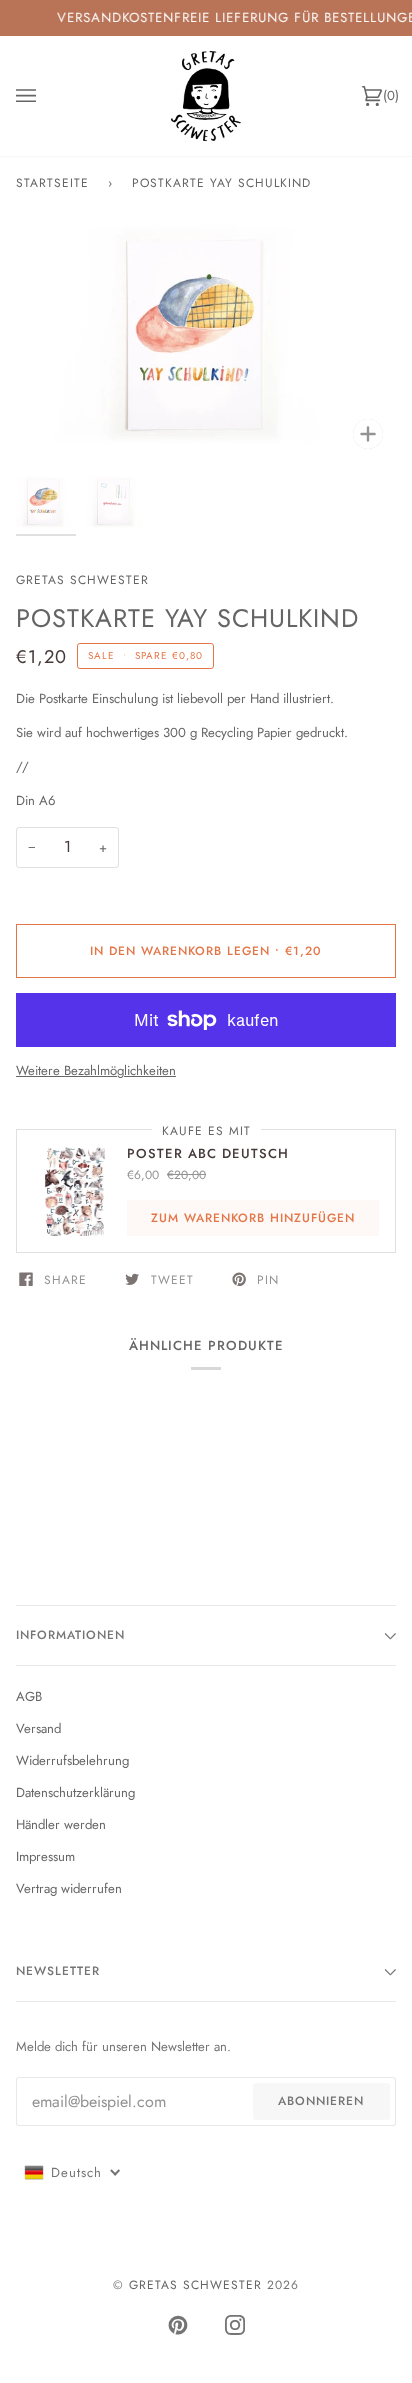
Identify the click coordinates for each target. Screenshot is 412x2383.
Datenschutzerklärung (75, 1792)
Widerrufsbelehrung (72, 1760)
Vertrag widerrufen (69, 1888)
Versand (38, 1728)
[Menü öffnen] (46, 96)
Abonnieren (321, 2101)
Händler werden (61, 1824)
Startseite (52, 183)
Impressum (45, 1856)
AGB (29, 1696)
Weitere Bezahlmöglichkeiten (96, 1070)
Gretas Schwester (82, 580)
